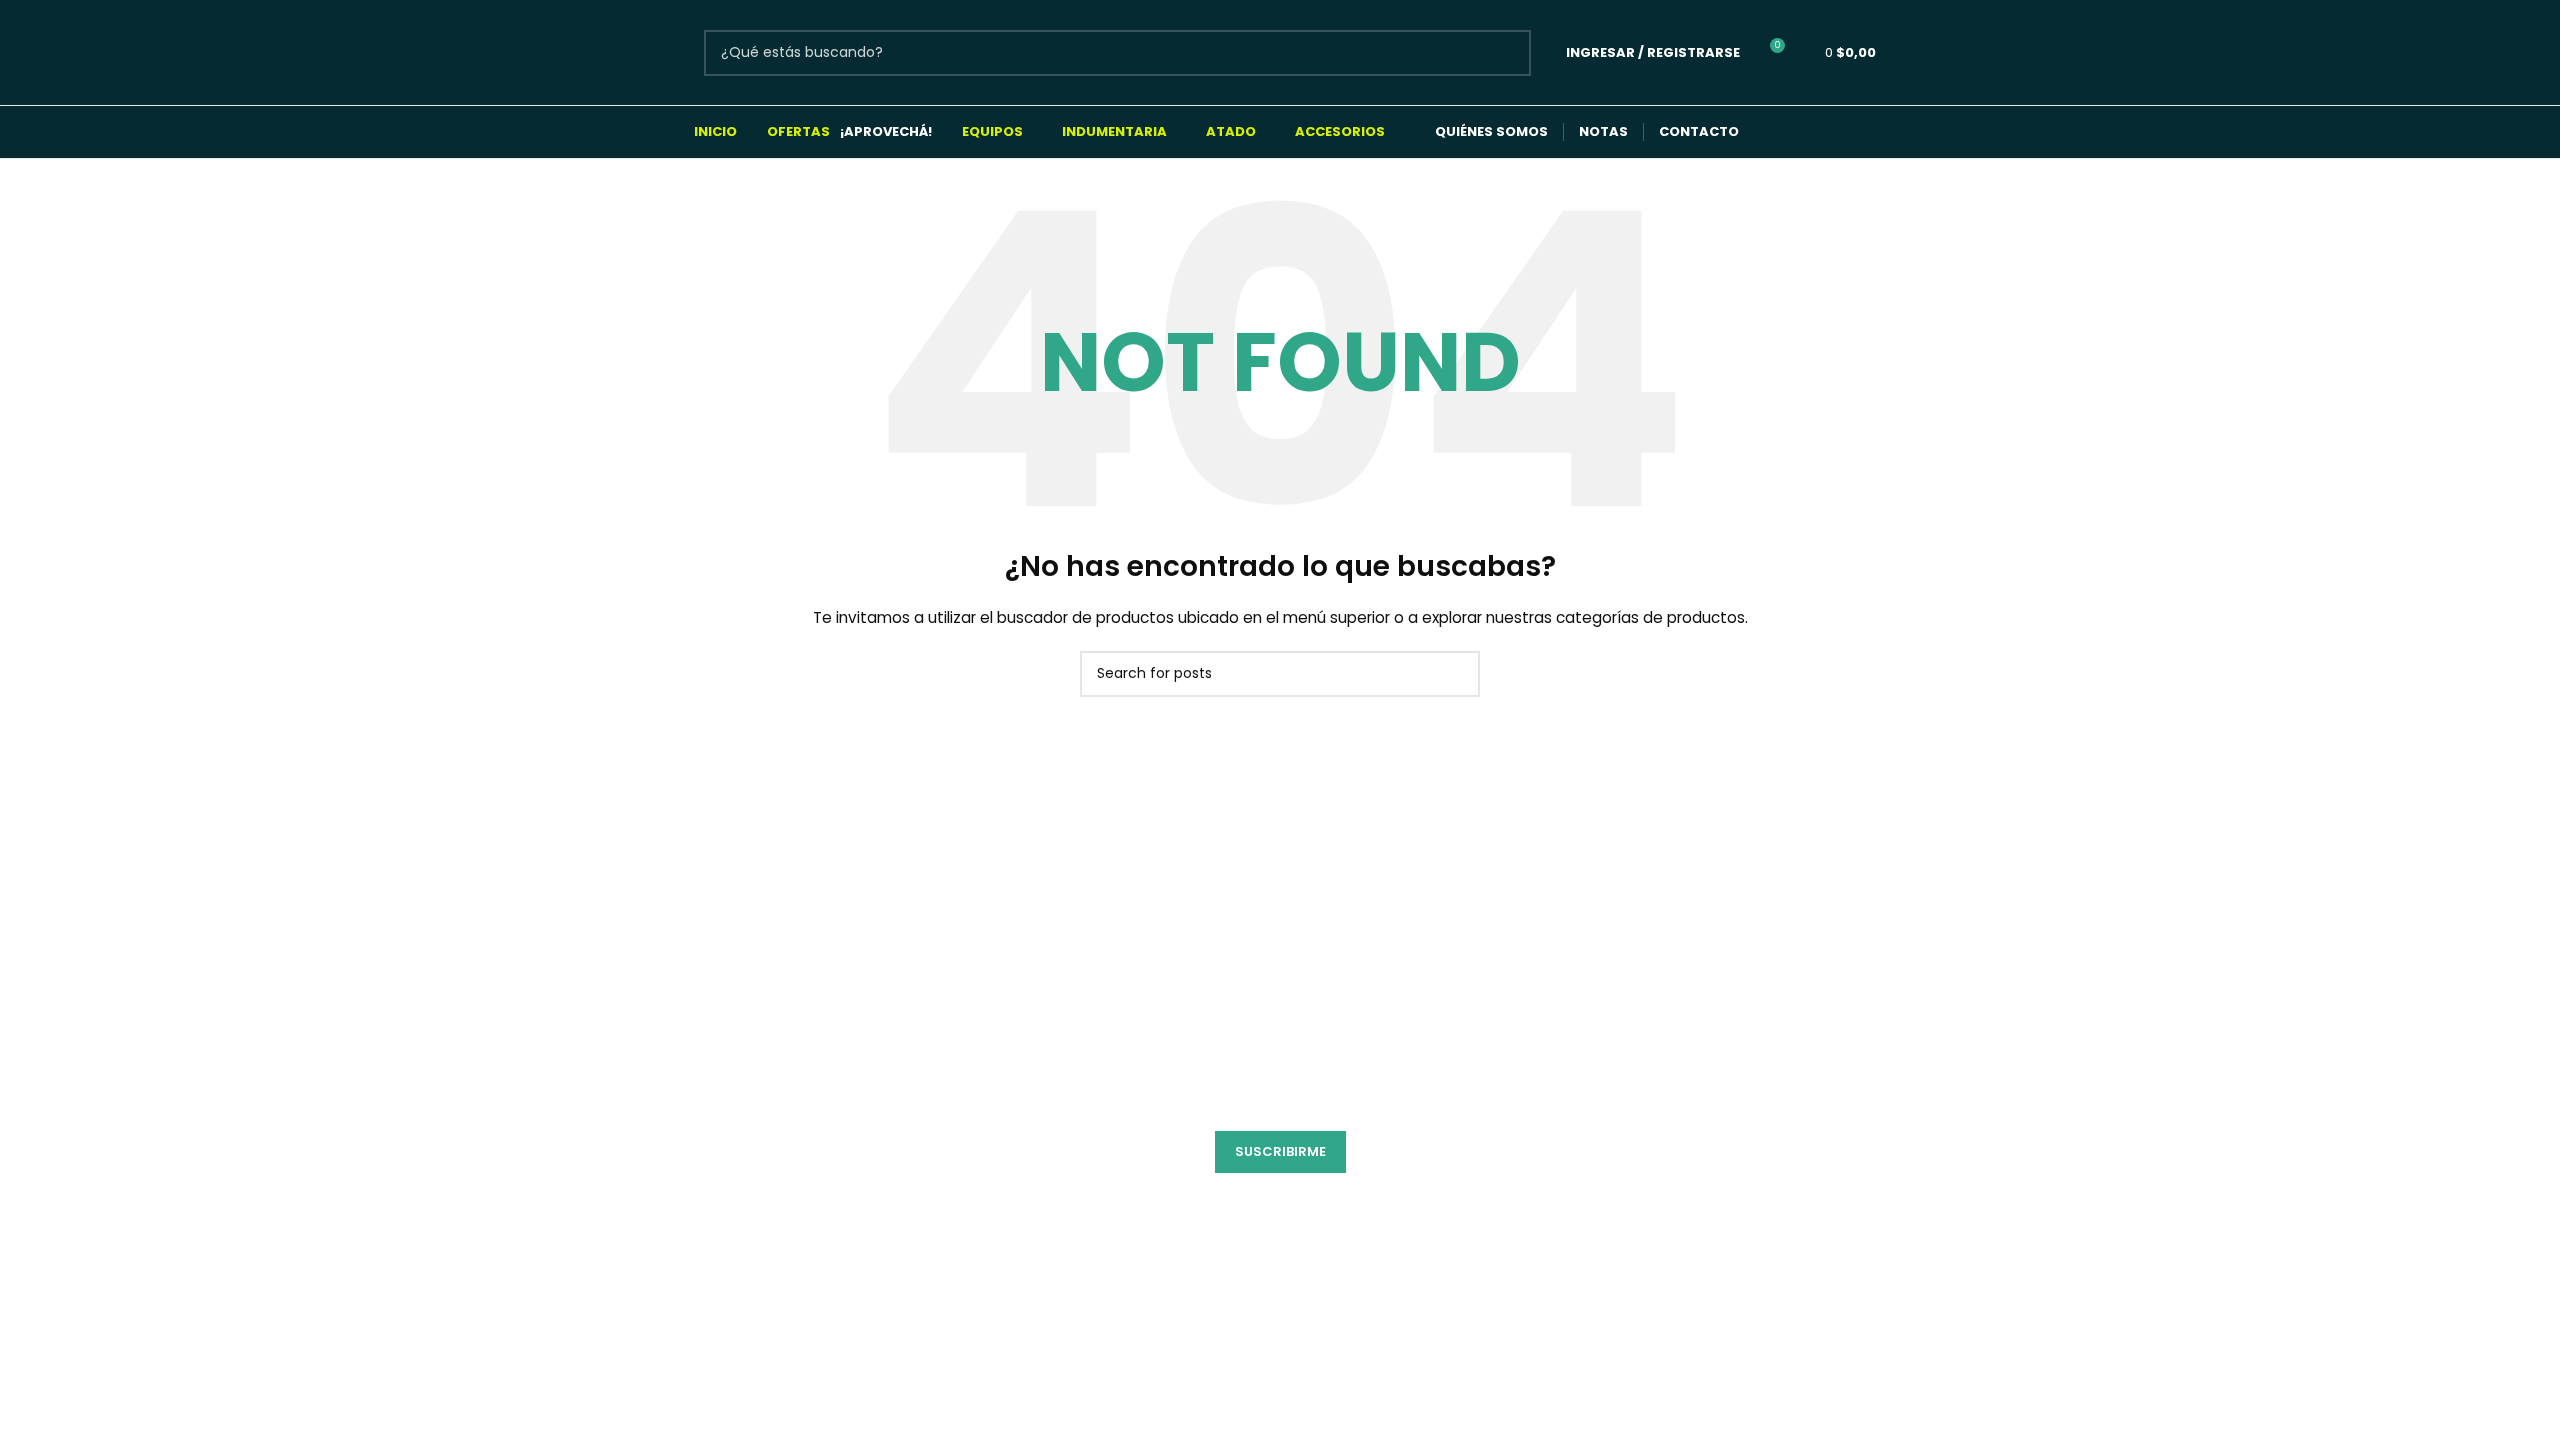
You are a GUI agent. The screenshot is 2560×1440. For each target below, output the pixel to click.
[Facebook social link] (1778, 132)
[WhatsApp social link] (1856, 132)
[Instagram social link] (1817, 132)
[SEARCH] (1508, 53)
